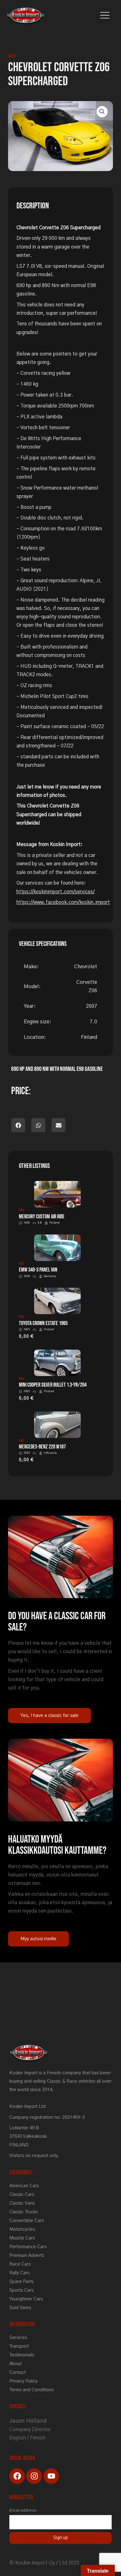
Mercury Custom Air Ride (42, 1217)
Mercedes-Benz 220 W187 (42, 1447)
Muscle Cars (22, 2238)
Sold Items (20, 2308)
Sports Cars (21, 2290)
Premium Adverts (27, 2255)
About (16, 2364)
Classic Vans (22, 2203)
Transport (19, 2346)
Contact (18, 2372)
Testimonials (22, 2355)
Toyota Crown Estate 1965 (43, 1323)
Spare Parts (21, 2282)
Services (18, 2338)
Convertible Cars (27, 2221)
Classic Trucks (24, 2212)
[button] (105, 16)
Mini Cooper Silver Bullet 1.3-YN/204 (53, 1385)
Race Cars (20, 2264)
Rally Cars (19, 2273)
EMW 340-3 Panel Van (38, 1270)
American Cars (24, 2186)
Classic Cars (22, 2195)
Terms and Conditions (31, 2390)
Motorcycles (22, 2229)
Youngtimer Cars (26, 2299)
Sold (12, 56)
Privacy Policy (23, 2381)
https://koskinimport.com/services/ (56, 892)
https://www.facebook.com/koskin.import (63, 902)
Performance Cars (28, 2247)
